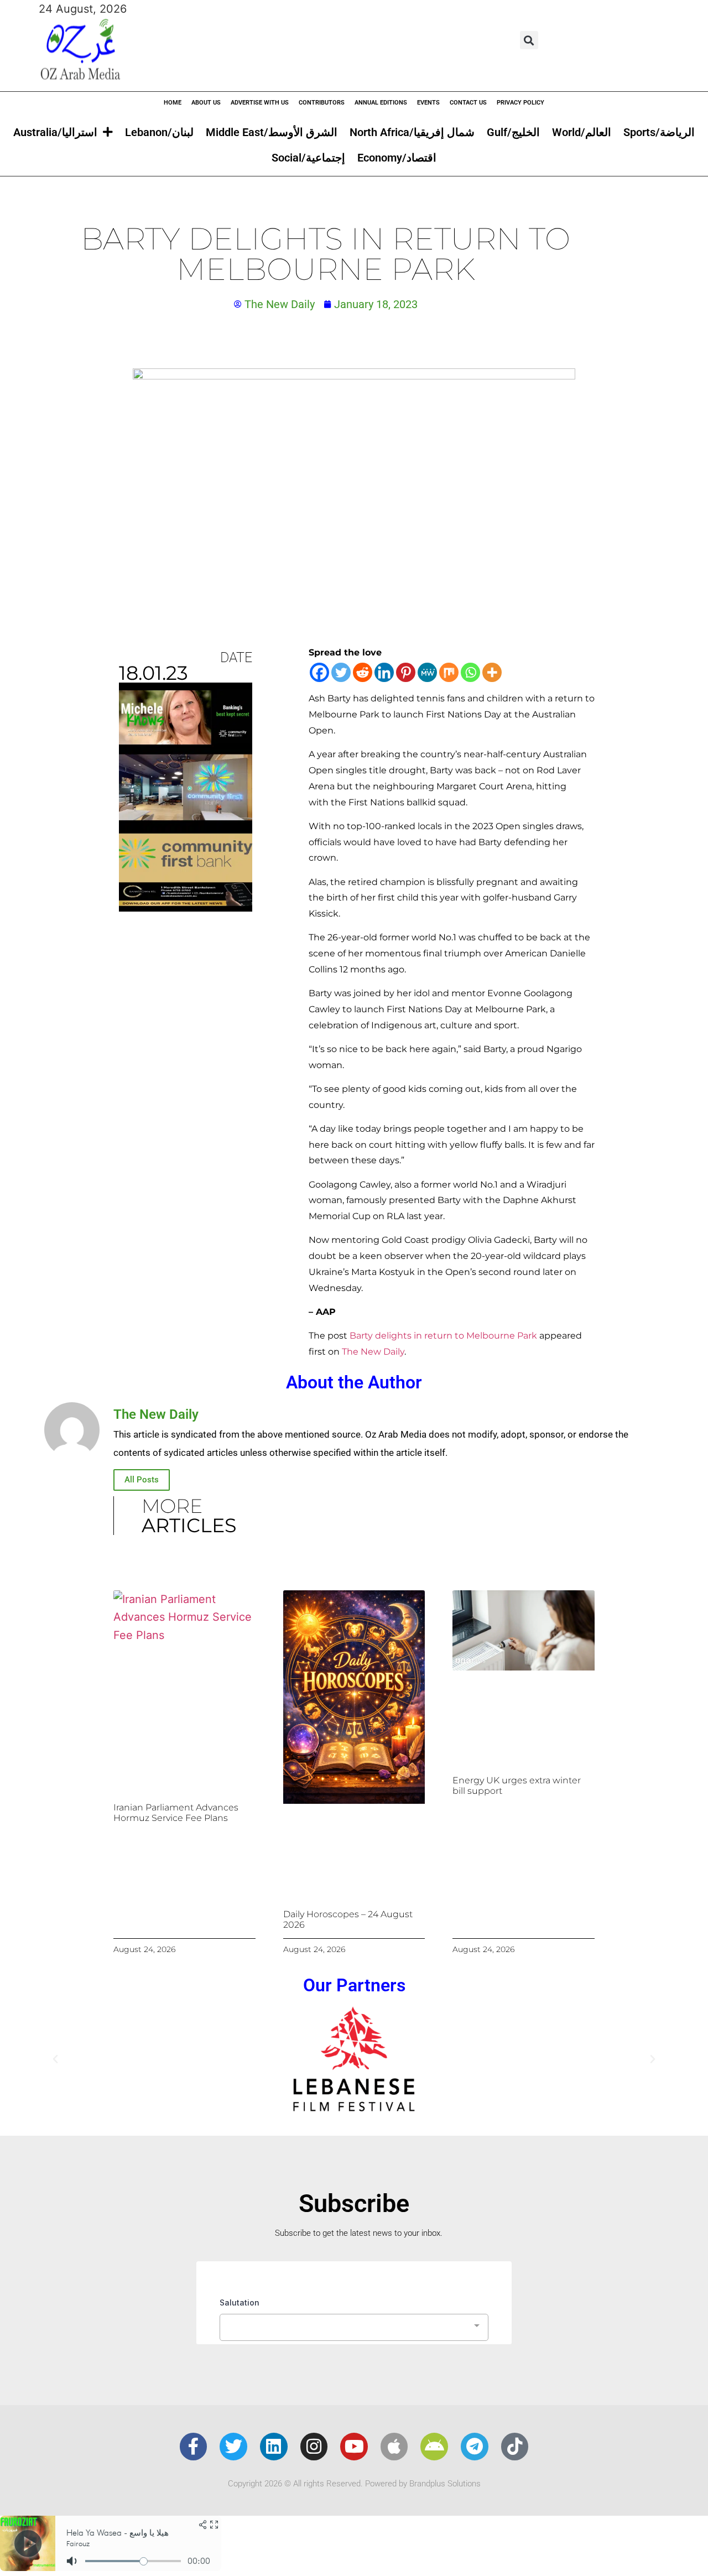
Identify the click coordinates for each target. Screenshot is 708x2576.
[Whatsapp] (470, 672)
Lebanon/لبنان (159, 132)
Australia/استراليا (55, 132)
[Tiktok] (515, 2447)
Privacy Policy (520, 103)
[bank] (186, 908)
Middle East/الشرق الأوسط (272, 132)
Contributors (322, 103)
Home (173, 103)
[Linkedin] (384, 672)
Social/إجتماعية (308, 158)
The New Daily (373, 1352)
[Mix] (449, 672)
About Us (206, 103)
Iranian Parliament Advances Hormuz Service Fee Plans (176, 1813)
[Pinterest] (406, 672)
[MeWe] (427, 672)
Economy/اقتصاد (397, 158)
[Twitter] (341, 672)
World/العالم (582, 132)
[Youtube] (354, 2447)
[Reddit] (363, 672)
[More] (492, 672)
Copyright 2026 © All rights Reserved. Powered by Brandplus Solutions (354, 2484)
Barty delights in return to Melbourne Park (443, 1336)
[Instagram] (314, 2447)
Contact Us (468, 103)
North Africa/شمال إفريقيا (412, 132)
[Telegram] (475, 2447)
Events (428, 103)
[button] (529, 40)
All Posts (142, 1480)
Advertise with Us (260, 103)
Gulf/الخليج (513, 132)
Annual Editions (381, 103)
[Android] (434, 2447)
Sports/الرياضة (659, 132)
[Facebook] (319, 672)
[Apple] (394, 2447)
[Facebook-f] (194, 2447)
